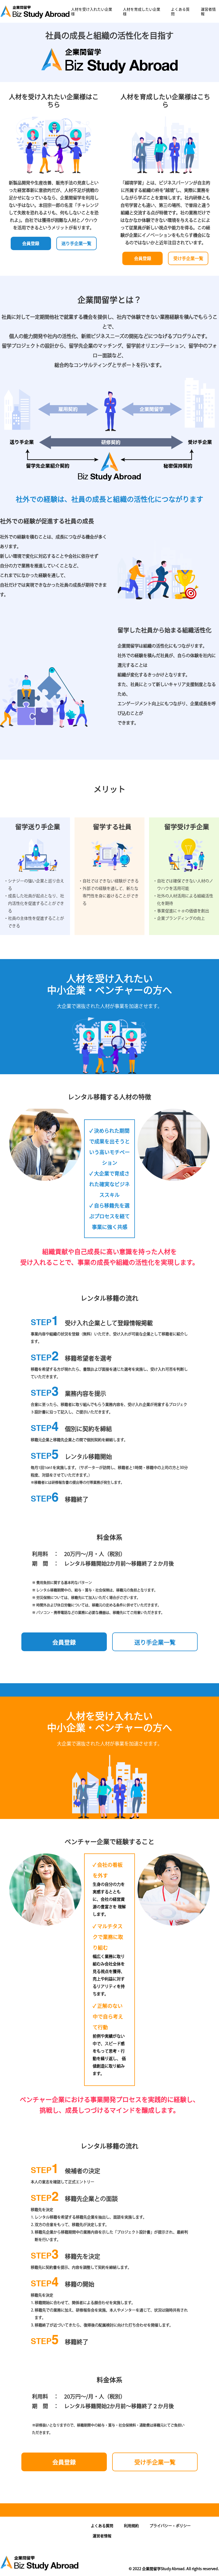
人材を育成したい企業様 (142, 11)
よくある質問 (180, 11)
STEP (45, 1323)
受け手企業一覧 (188, 258)
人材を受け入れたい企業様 (92, 11)
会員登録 (31, 243)
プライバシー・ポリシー (170, 2526)
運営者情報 (208, 11)
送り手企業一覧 (76, 243)
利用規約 (131, 2526)
